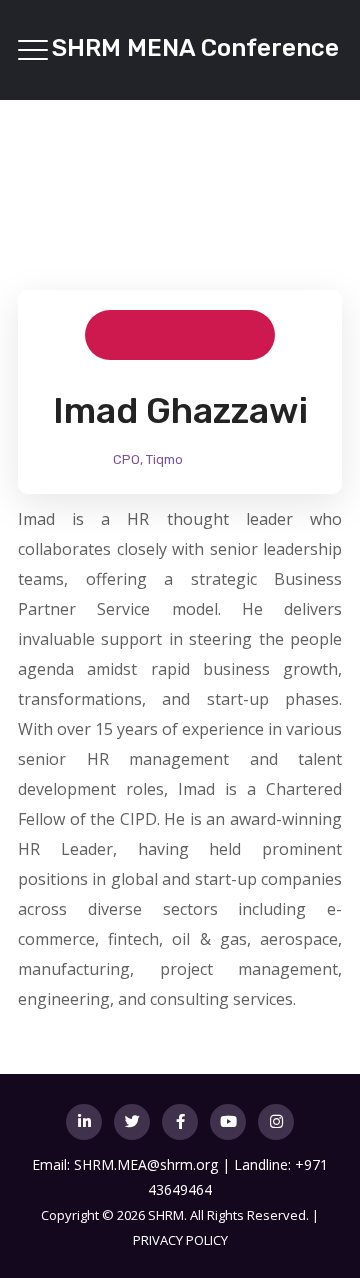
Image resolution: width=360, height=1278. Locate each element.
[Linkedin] (84, 1122)
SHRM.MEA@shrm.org (146, 1164)
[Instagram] (276, 1122)
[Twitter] (132, 1122)
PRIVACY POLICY (180, 1240)
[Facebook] (180, 1122)
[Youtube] (228, 1122)
